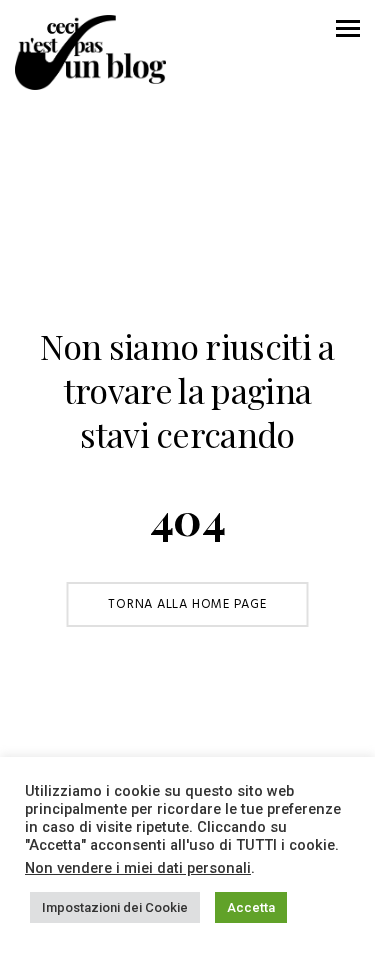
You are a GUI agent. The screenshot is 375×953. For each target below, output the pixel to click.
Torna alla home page (187, 604)
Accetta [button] (251, 907)
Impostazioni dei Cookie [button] (115, 907)
